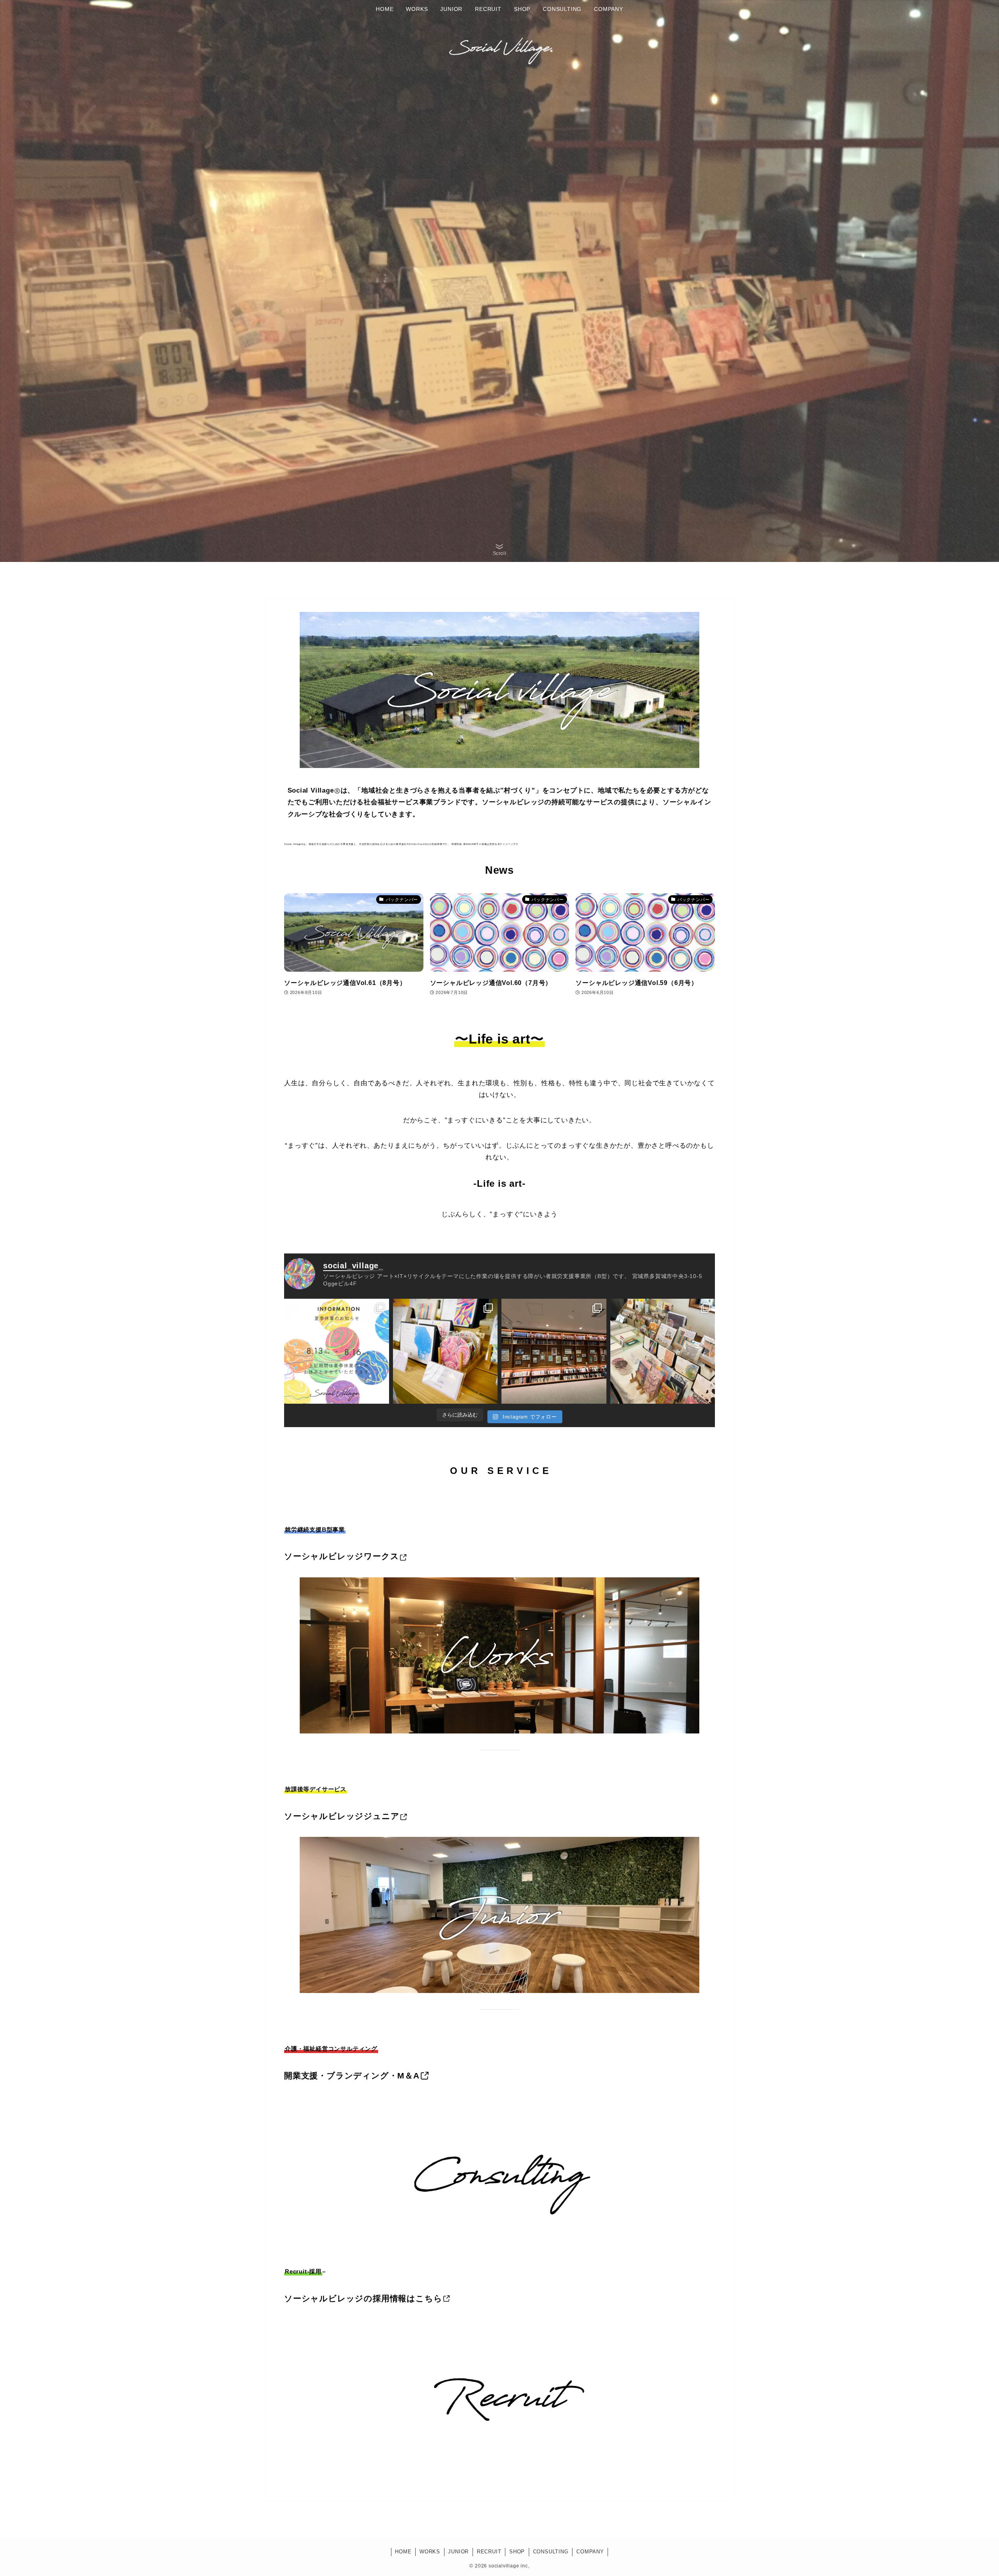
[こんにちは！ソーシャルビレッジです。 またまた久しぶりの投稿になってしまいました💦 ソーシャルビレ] (337, 1351)
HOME (403, 2552)
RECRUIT (489, 2552)
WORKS (430, 2552)
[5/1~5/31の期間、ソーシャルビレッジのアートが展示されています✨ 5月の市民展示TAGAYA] (554, 1351)
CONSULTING (551, 2552)
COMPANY (590, 2552)
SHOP (517, 2552)
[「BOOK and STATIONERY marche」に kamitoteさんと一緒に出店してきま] (663, 1351)
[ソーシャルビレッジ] (499, 48)
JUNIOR (458, 2552)
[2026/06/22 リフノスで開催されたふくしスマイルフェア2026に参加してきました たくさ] (445, 1351)
